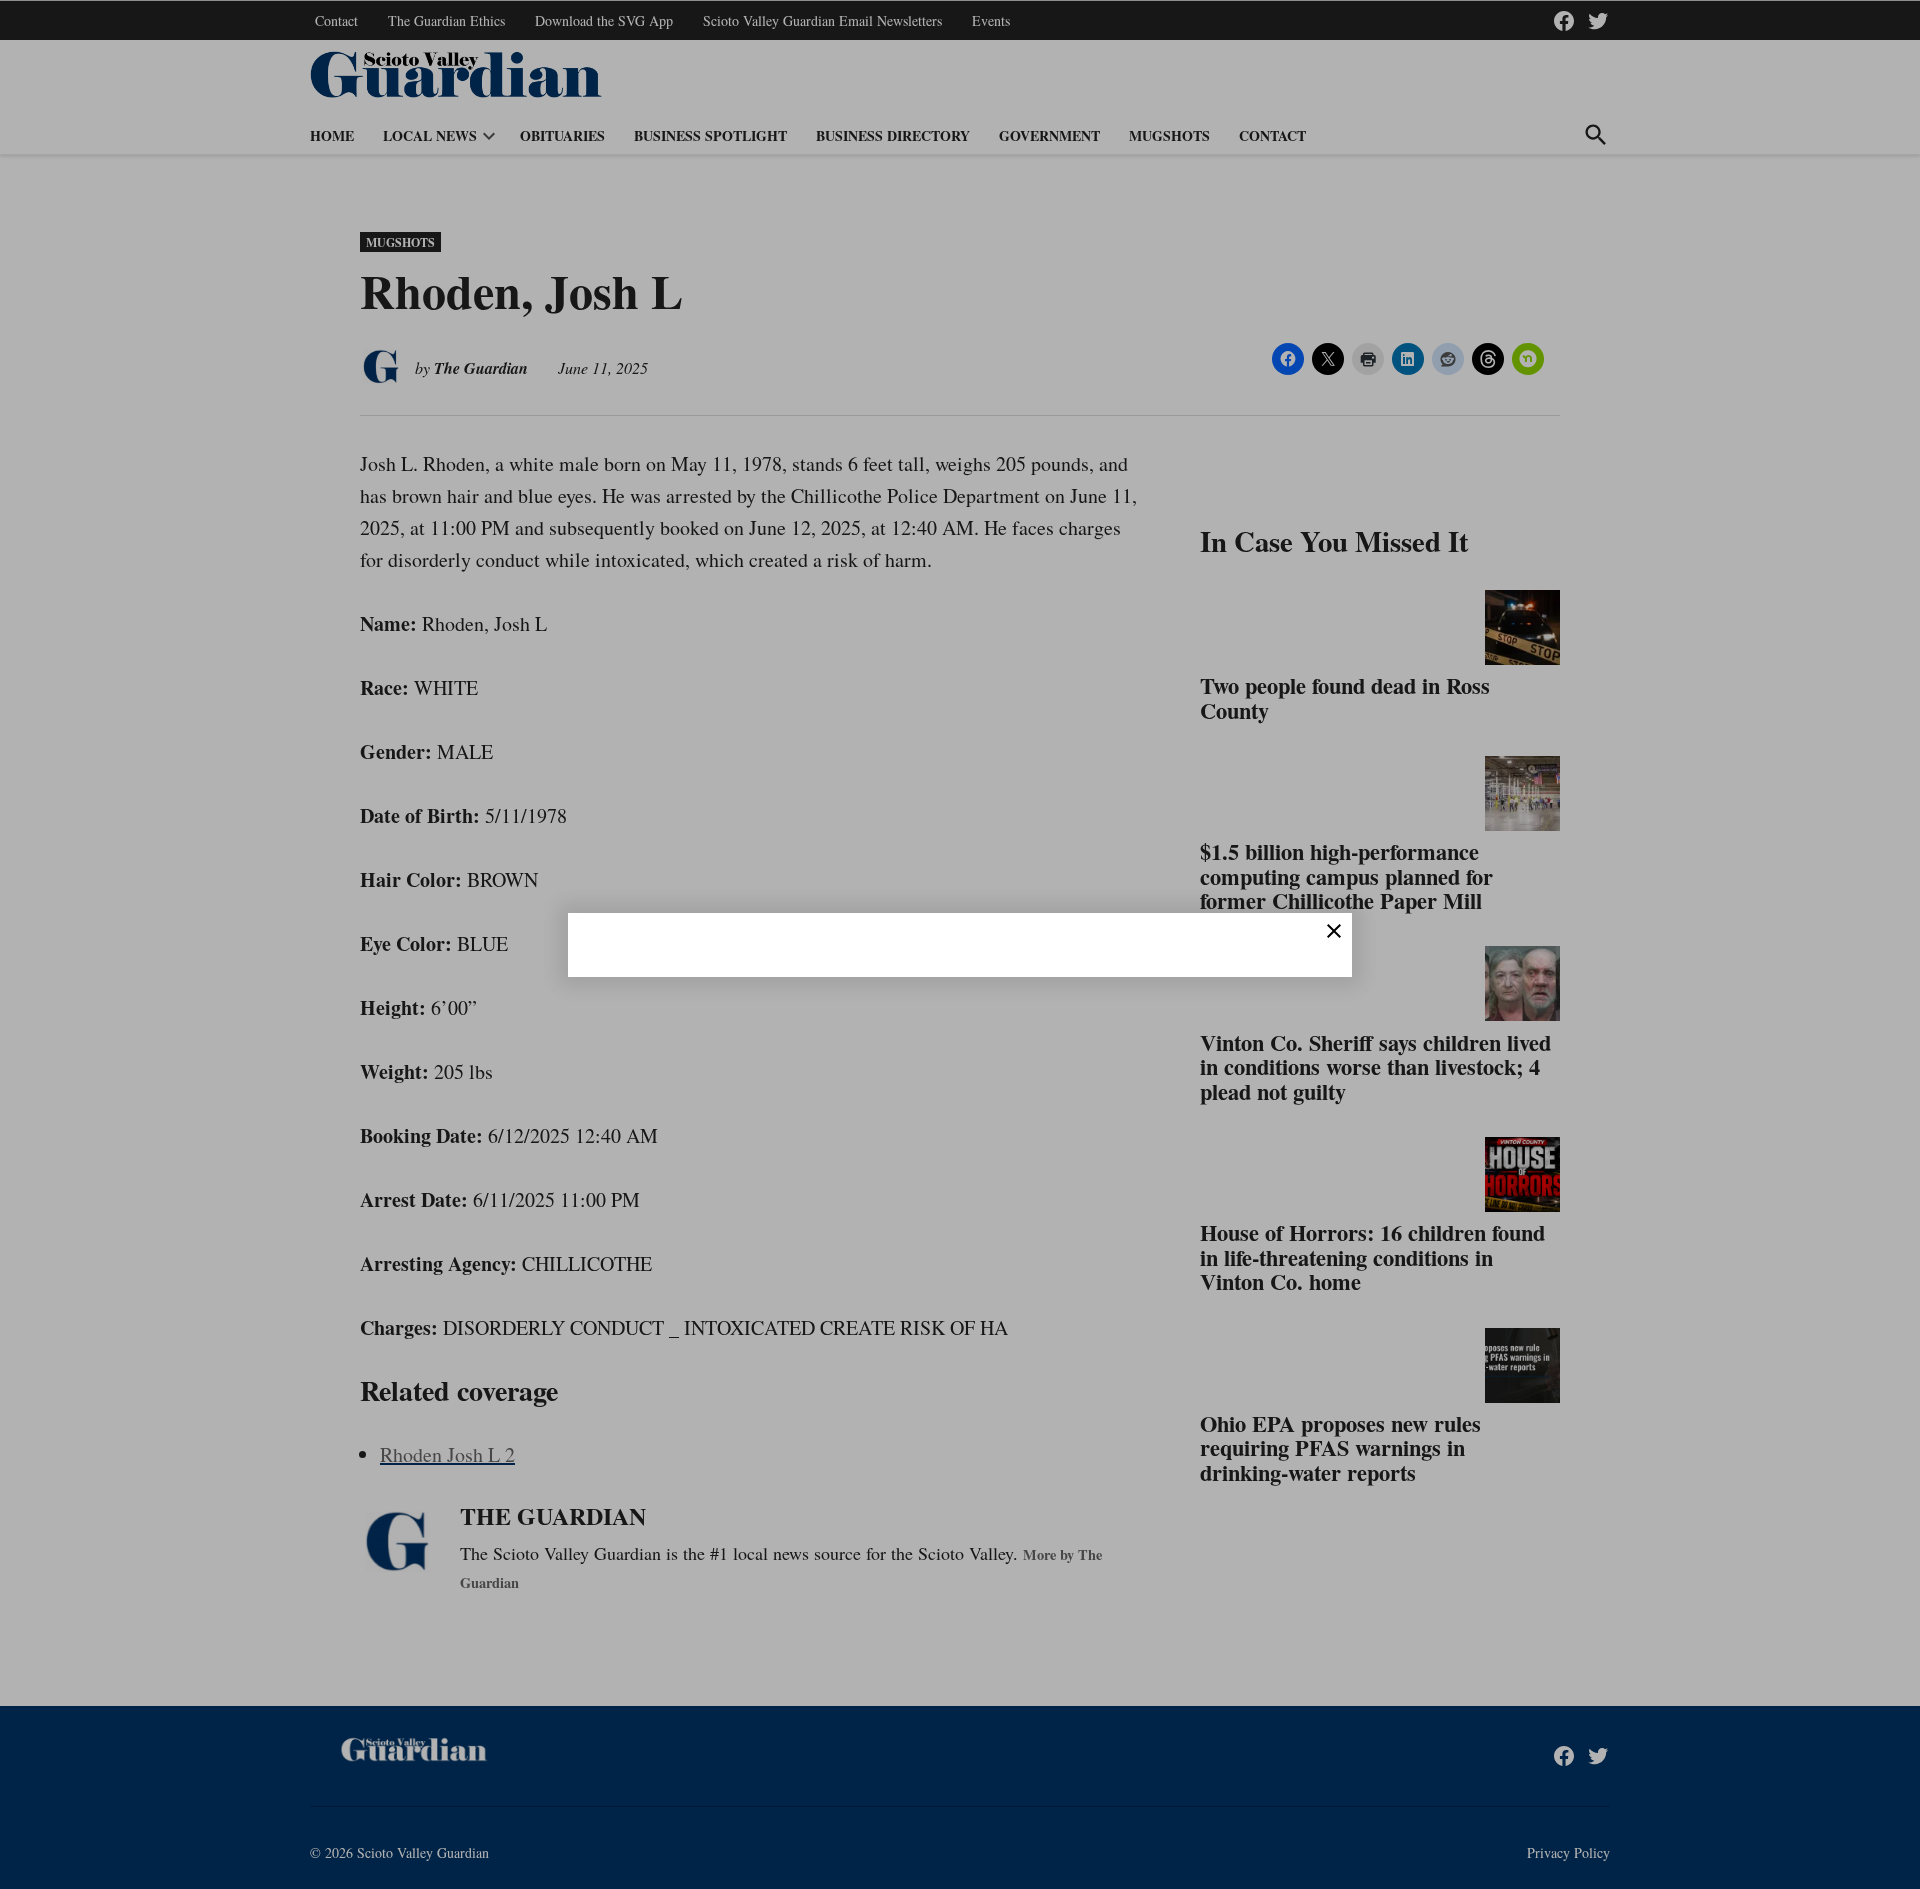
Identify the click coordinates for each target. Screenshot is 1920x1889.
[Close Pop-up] (1334, 931)
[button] (960, 944)
